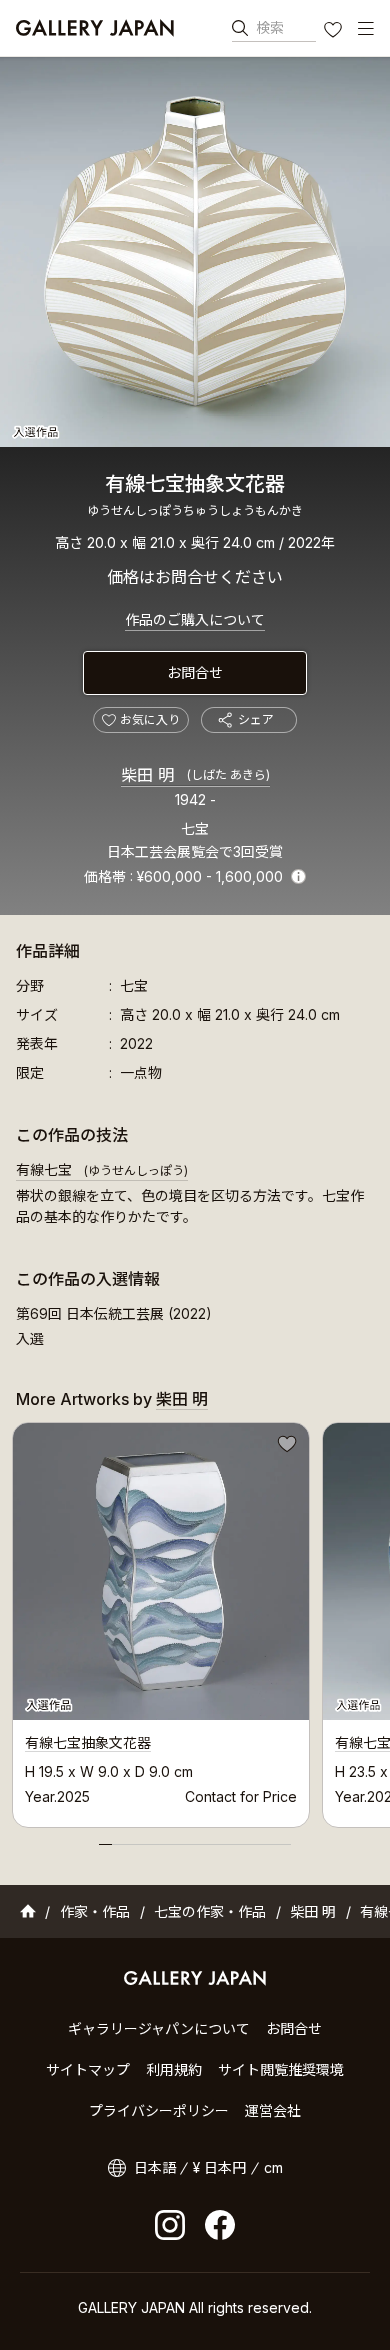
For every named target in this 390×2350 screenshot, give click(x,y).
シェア (256, 719)
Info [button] (298, 876)
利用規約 (174, 2069)
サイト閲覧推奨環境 (281, 2069)
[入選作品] (195, 252)
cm (273, 2167)
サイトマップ (88, 2069)
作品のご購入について (195, 619)
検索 (270, 27)
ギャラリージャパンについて (159, 2028)
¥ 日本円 (219, 2167)
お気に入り (335, 32)
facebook (220, 2225)
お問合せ (195, 672)
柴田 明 (195, 775)
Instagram (170, 2225)
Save (285, 1447)
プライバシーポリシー (159, 2110)
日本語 (155, 2167)
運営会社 (273, 2110)
